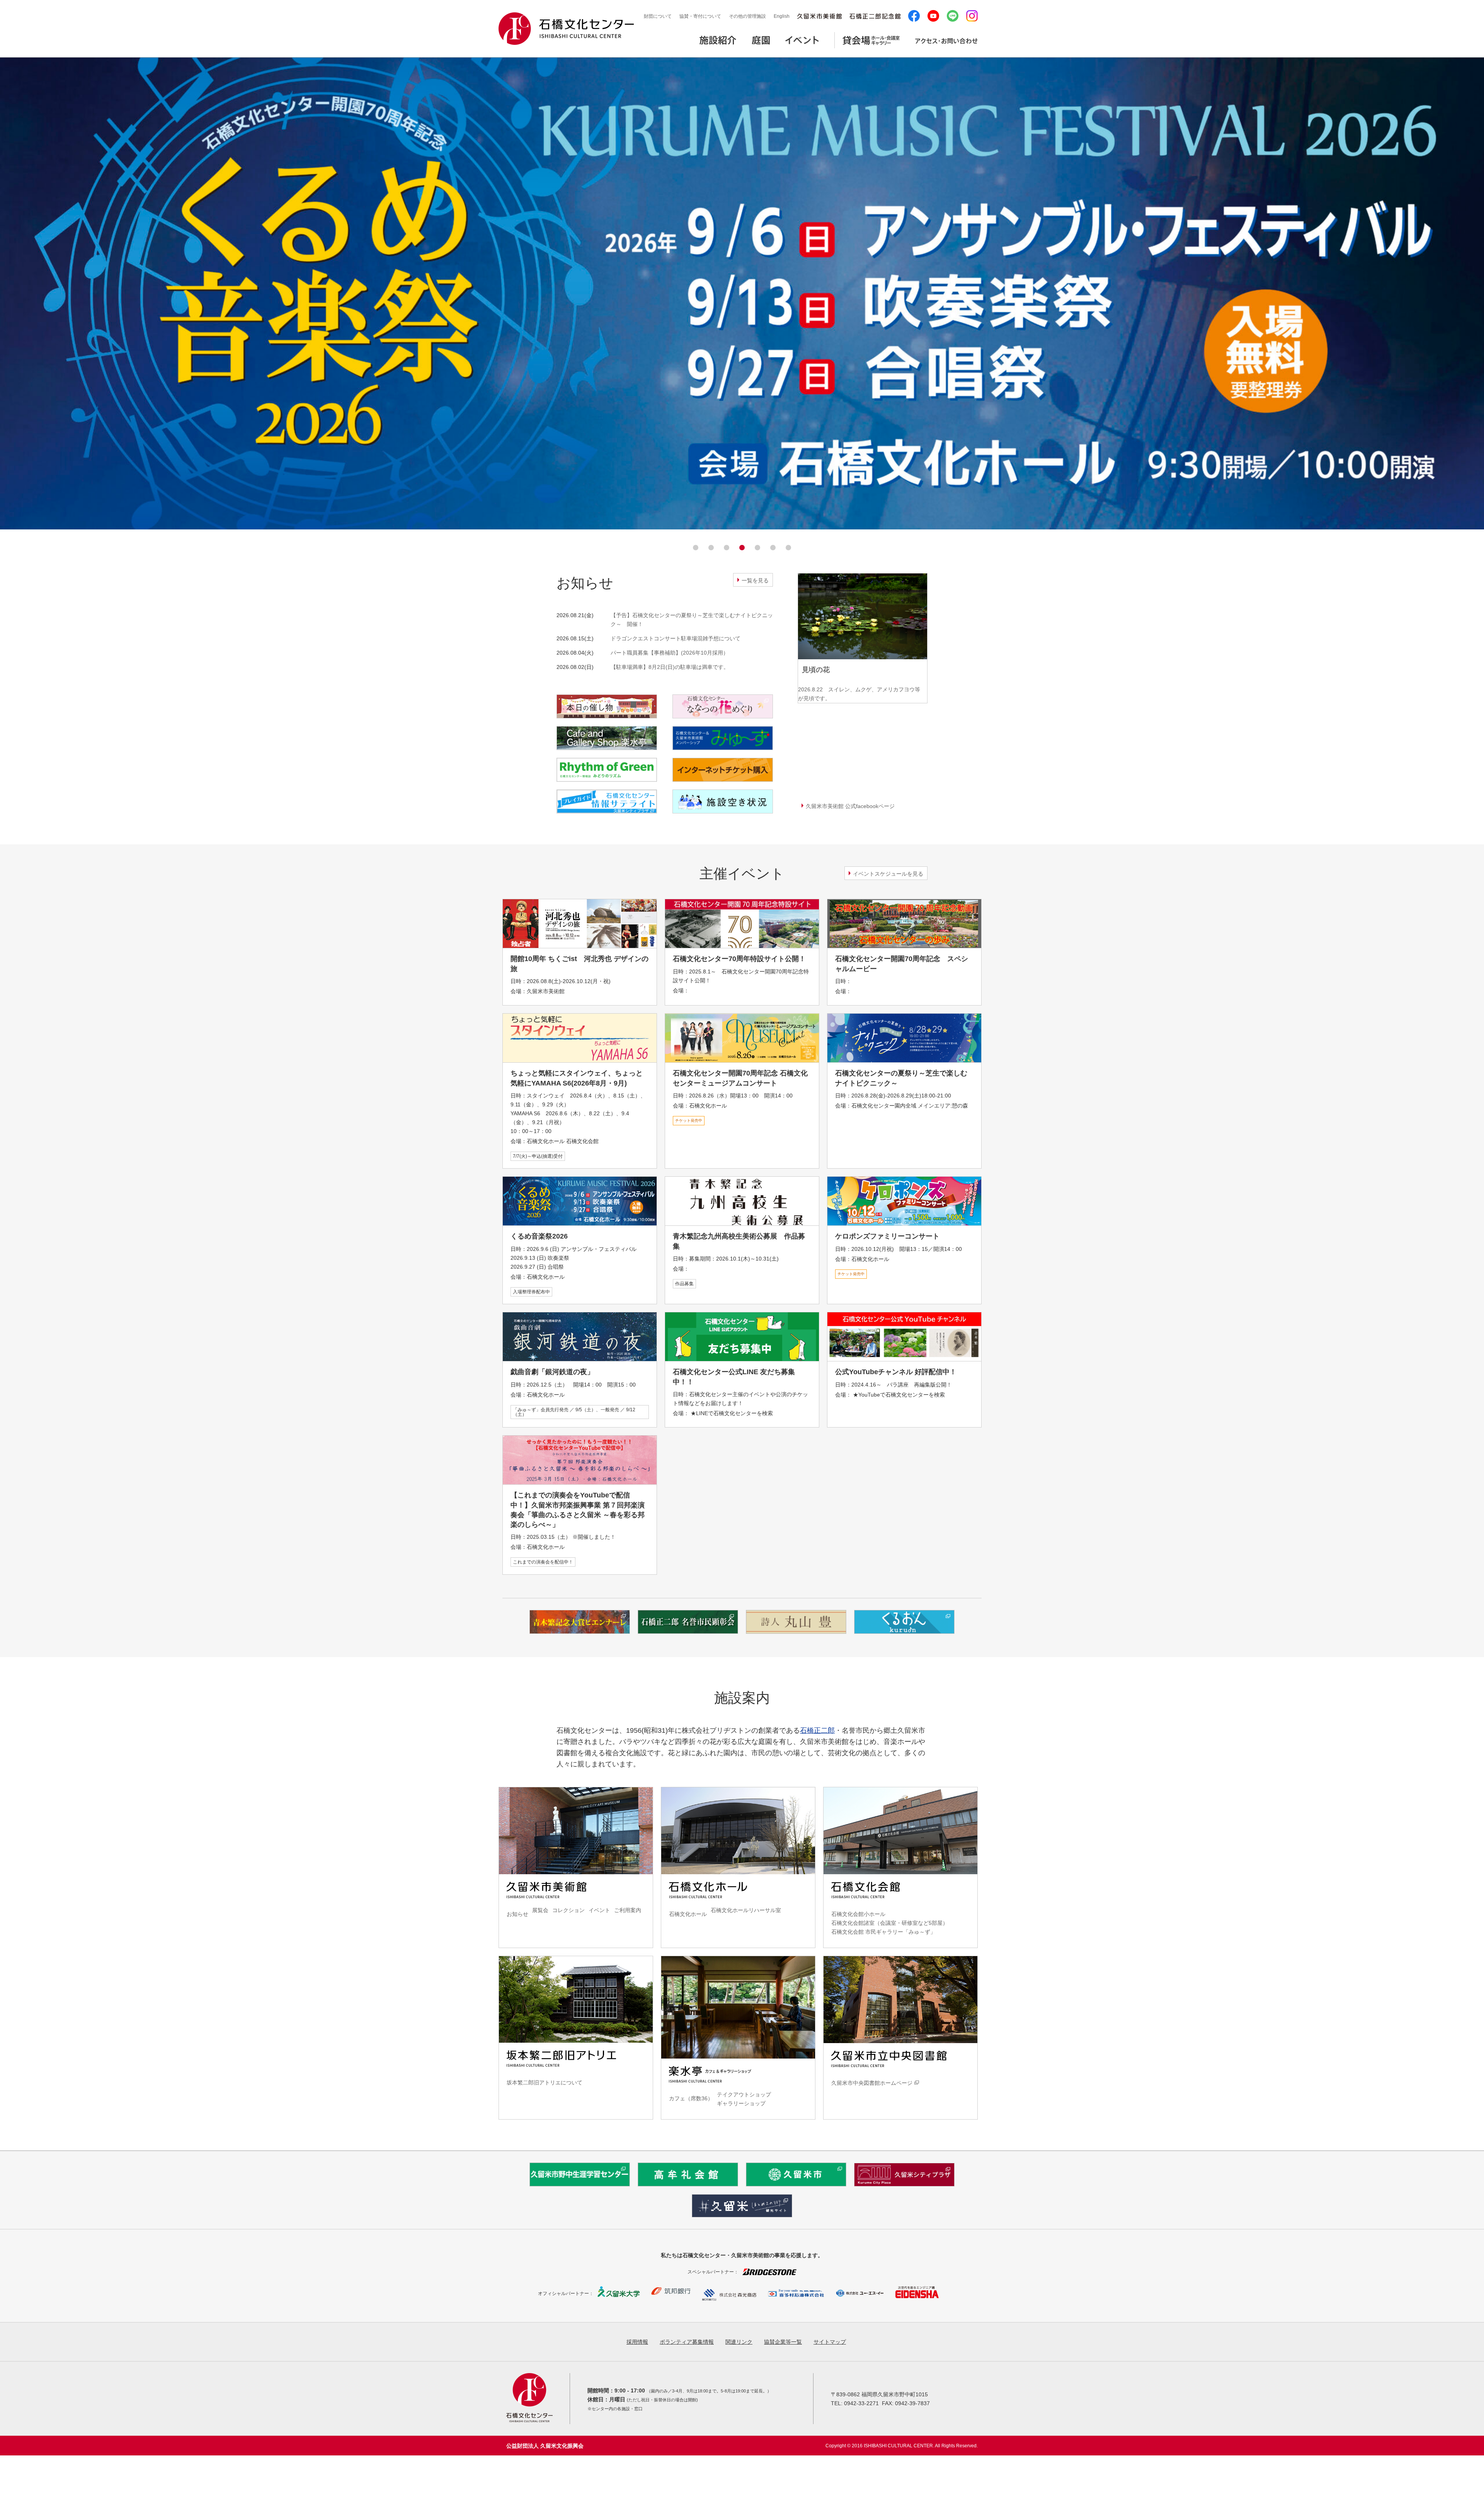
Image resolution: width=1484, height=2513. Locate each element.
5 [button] (757, 548)
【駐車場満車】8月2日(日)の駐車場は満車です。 (670, 667)
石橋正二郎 (817, 1730)
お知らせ (517, 1914)
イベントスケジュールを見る (888, 874)
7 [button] (788, 548)
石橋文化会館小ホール (858, 1914)
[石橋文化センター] (566, 29)
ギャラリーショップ (741, 2103)
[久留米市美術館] (819, 16)
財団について (658, 16)
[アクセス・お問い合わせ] (946, 45)
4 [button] (742, 548)
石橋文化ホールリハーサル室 (746, 1910)
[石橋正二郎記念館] (875, 16)
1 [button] (696, 548)
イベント (599, 1910)
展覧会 (540, 1910)
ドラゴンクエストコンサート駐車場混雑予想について (676, 638)
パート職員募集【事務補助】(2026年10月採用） (670, 653)
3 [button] (727, 548)
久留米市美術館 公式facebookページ (850, 806)
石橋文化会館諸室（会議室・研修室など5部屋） (890, 1923)
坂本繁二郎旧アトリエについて (545, 2083)
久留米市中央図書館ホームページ (872, 2083)
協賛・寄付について (700, 16)
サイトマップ (830, 2342)
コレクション (568, 1910)
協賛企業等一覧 (783, 2342)
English (782, 16)
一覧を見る (755, 580)
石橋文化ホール (688, 1914)
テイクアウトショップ (744, 2094)
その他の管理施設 (747, 16)
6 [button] (773, 548)
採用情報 (637, 2342)
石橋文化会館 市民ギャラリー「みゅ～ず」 (883, 1932)
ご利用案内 (628, 1910)
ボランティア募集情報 (687, 2342)
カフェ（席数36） (691, 2098)
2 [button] (711, 548)
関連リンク (739, 2342)
